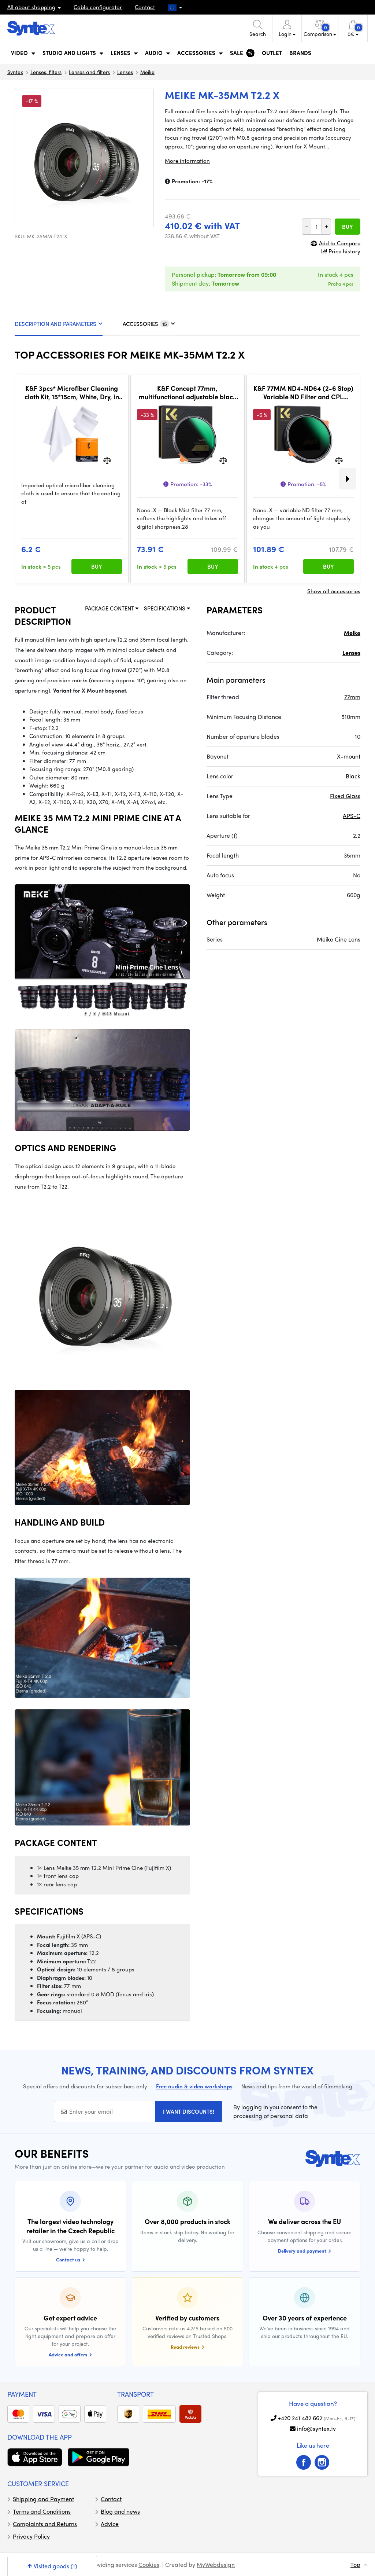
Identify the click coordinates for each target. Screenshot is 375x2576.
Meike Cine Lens (339, 939)
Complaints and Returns (45, 2524)
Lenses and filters (89, 72)
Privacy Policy (31, 2536)
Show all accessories (334, 591)
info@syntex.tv (316, 2428)
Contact (145, 7)
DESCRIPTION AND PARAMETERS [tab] (55, 324)
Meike (147, 72)
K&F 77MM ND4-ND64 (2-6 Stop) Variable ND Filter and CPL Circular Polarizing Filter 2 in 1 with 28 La (303, 392)
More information (187, 161)
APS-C (352, 816)
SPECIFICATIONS (165, 608)
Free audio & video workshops (194, 2086)
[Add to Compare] (107, 460)
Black (353, 776)
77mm (352, 697)
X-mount (349, 756)
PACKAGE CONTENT (110, 608)
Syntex (15, 72)
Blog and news (120, 2511)
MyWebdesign (216, 2564)
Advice (110, 2524)
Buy (348, 227)
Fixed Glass (345, 796)
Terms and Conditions (42, 2511)
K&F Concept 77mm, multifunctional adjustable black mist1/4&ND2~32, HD (187, 392)
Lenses (125, 72)
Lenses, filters (46, 72)
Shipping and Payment (43, 2499)
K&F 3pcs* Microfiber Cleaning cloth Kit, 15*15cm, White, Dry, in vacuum (72, 392)
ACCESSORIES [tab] (145, 324)
